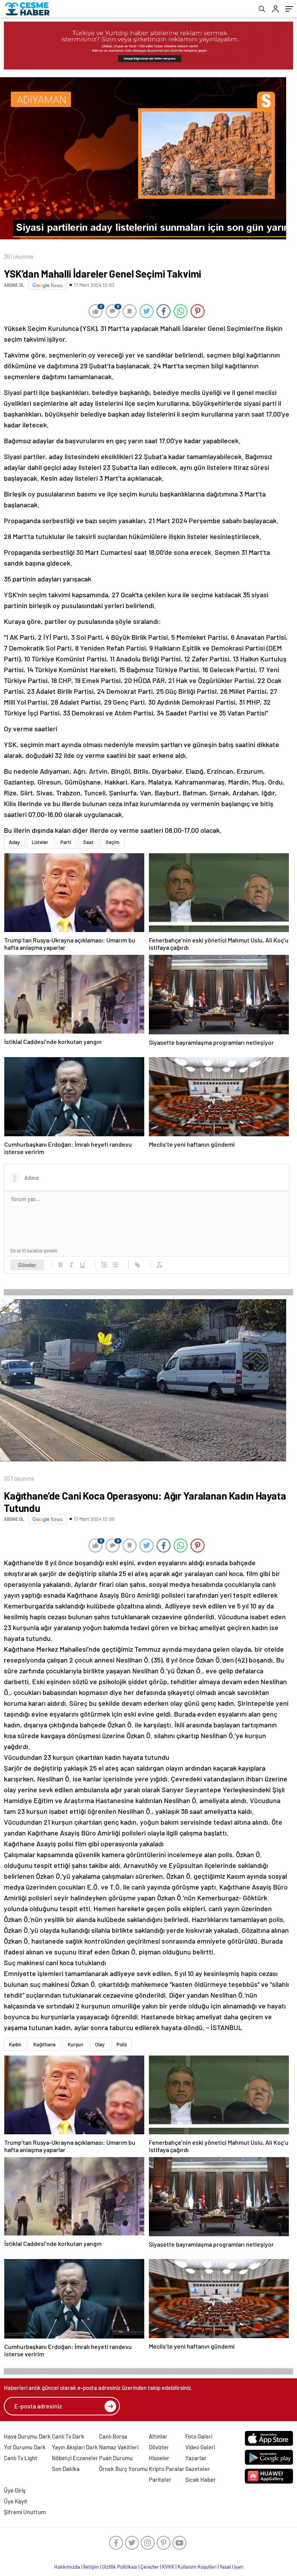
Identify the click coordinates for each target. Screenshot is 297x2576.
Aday (14, 842)
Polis (122, 2044)
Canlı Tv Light (21, 2458)
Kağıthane (44, 2044)
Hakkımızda (67, 2567)
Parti (66, 842)
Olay (100, 2044)
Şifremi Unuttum (25, 2512)
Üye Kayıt (16, 2501)
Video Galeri (200, 2447)
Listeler (40, 842)
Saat (88, 842)
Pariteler (160, 2479)
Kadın (15, 2044)
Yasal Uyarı (231, 2567)
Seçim (113, 842)
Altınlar (158, 2436)
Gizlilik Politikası (120, 2567)
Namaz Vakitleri (119, 2447)
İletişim (91, 2567)
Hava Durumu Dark (27, 2436)
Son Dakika (66, 2469)
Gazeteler (198, 2469)
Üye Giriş (15, 2490)
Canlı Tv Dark (68, 2436)
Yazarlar (196, 2458)
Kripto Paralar (167, 2469)
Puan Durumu (116, 2458)
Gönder (27, 1265)
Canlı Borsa (113, 2436)
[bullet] (115, 1265)
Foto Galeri (199, 2436)
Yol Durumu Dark (25, 2447)
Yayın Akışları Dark (75, 2447)
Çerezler (150, 2567)
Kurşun (75, 2044)
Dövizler (159, 2447)
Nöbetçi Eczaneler (75, 2458)
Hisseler (159, 2458)
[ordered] (104, 1265)
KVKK (168, 2567)
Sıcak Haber (201, 2479)
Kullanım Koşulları (197, 2567)
